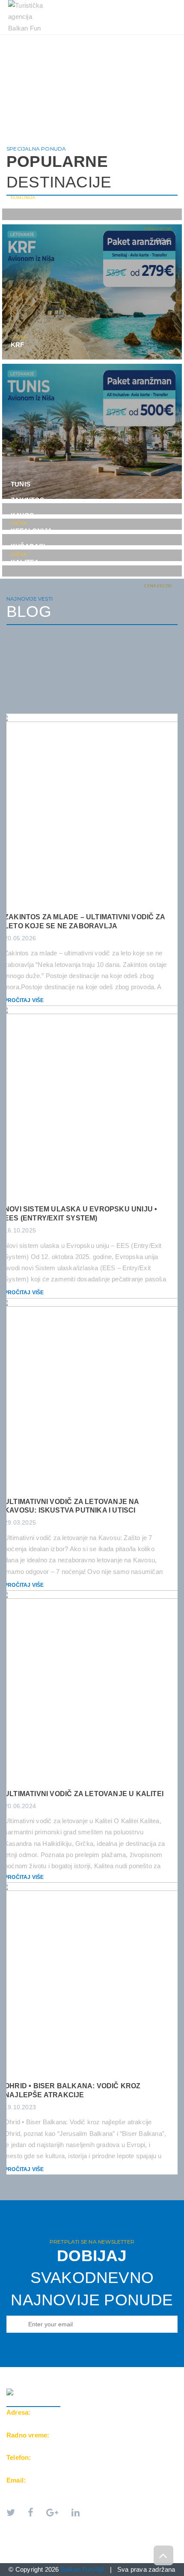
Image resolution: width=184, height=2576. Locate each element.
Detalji (157, 211)
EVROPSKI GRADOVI (91, 39)
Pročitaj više (24, 1000)
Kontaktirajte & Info (49, 57)
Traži (108, 57)
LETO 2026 (30, 39)
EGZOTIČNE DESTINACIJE (51, 48)
